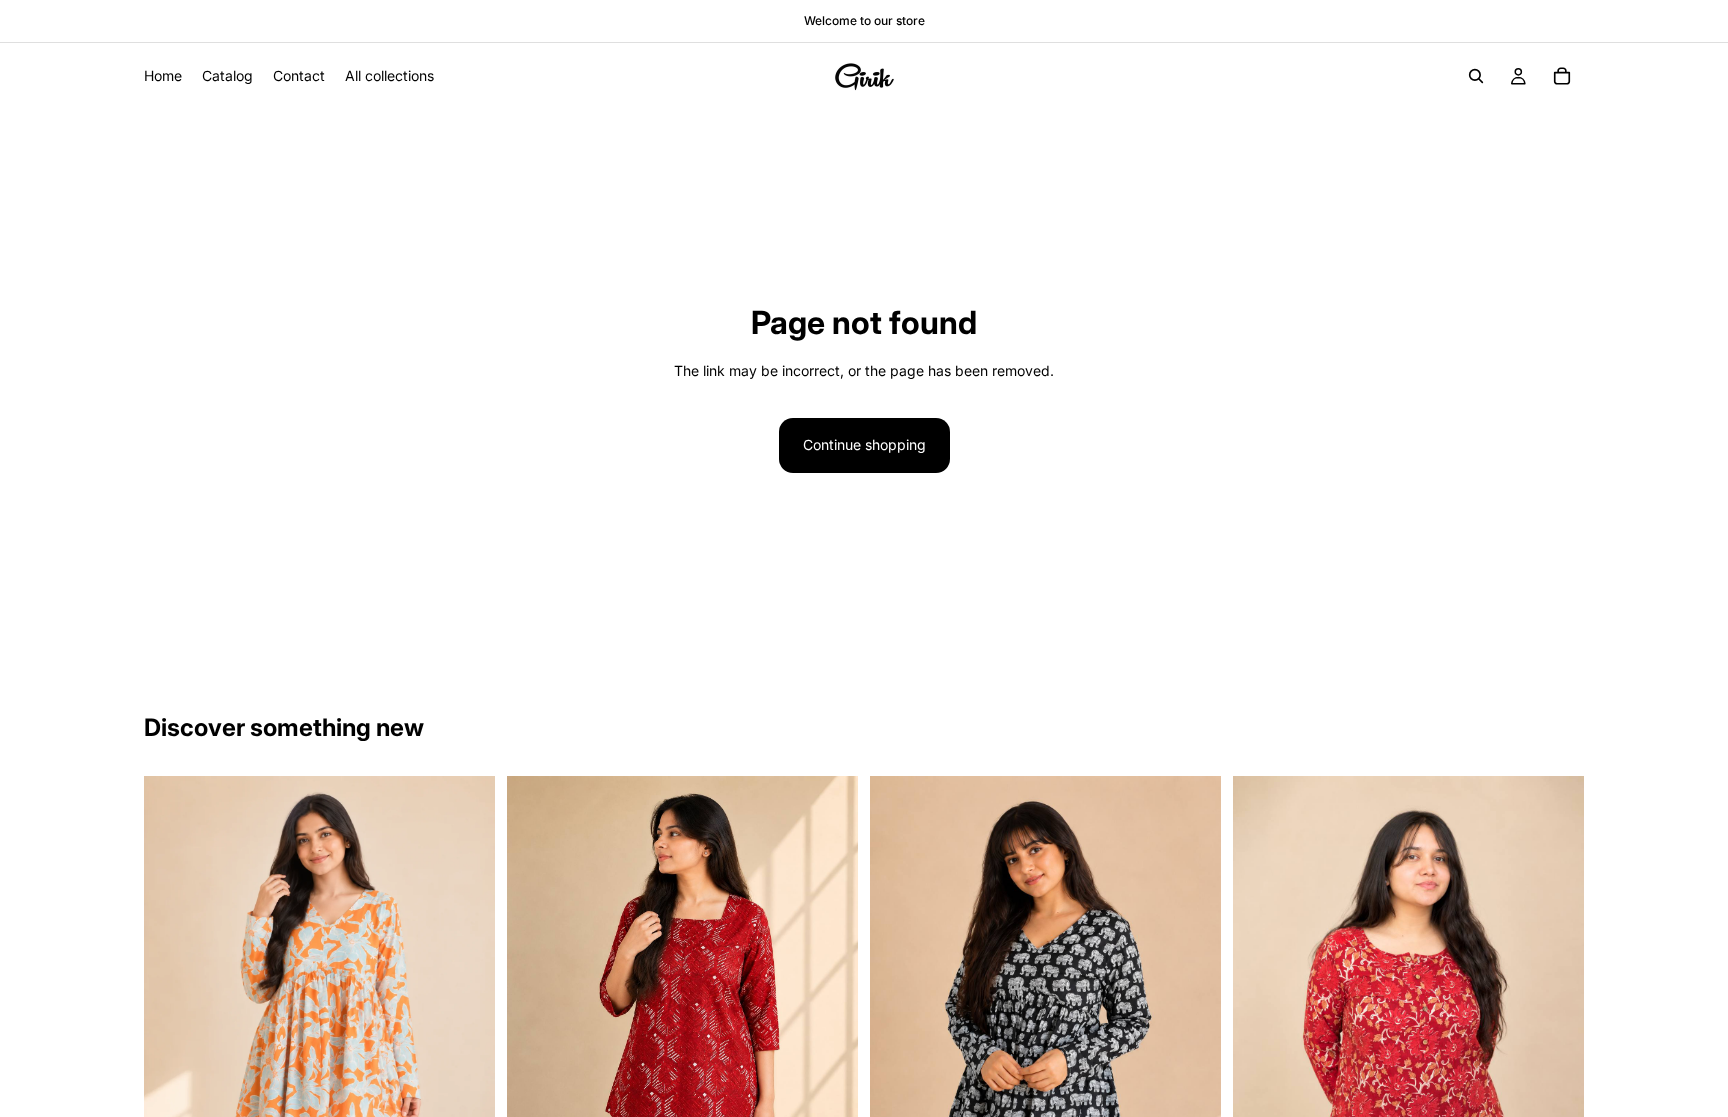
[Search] (1476, 76)
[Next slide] (465, 1010)
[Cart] (1562, 76)
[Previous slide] (174, 1010)
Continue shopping (864, 444)
